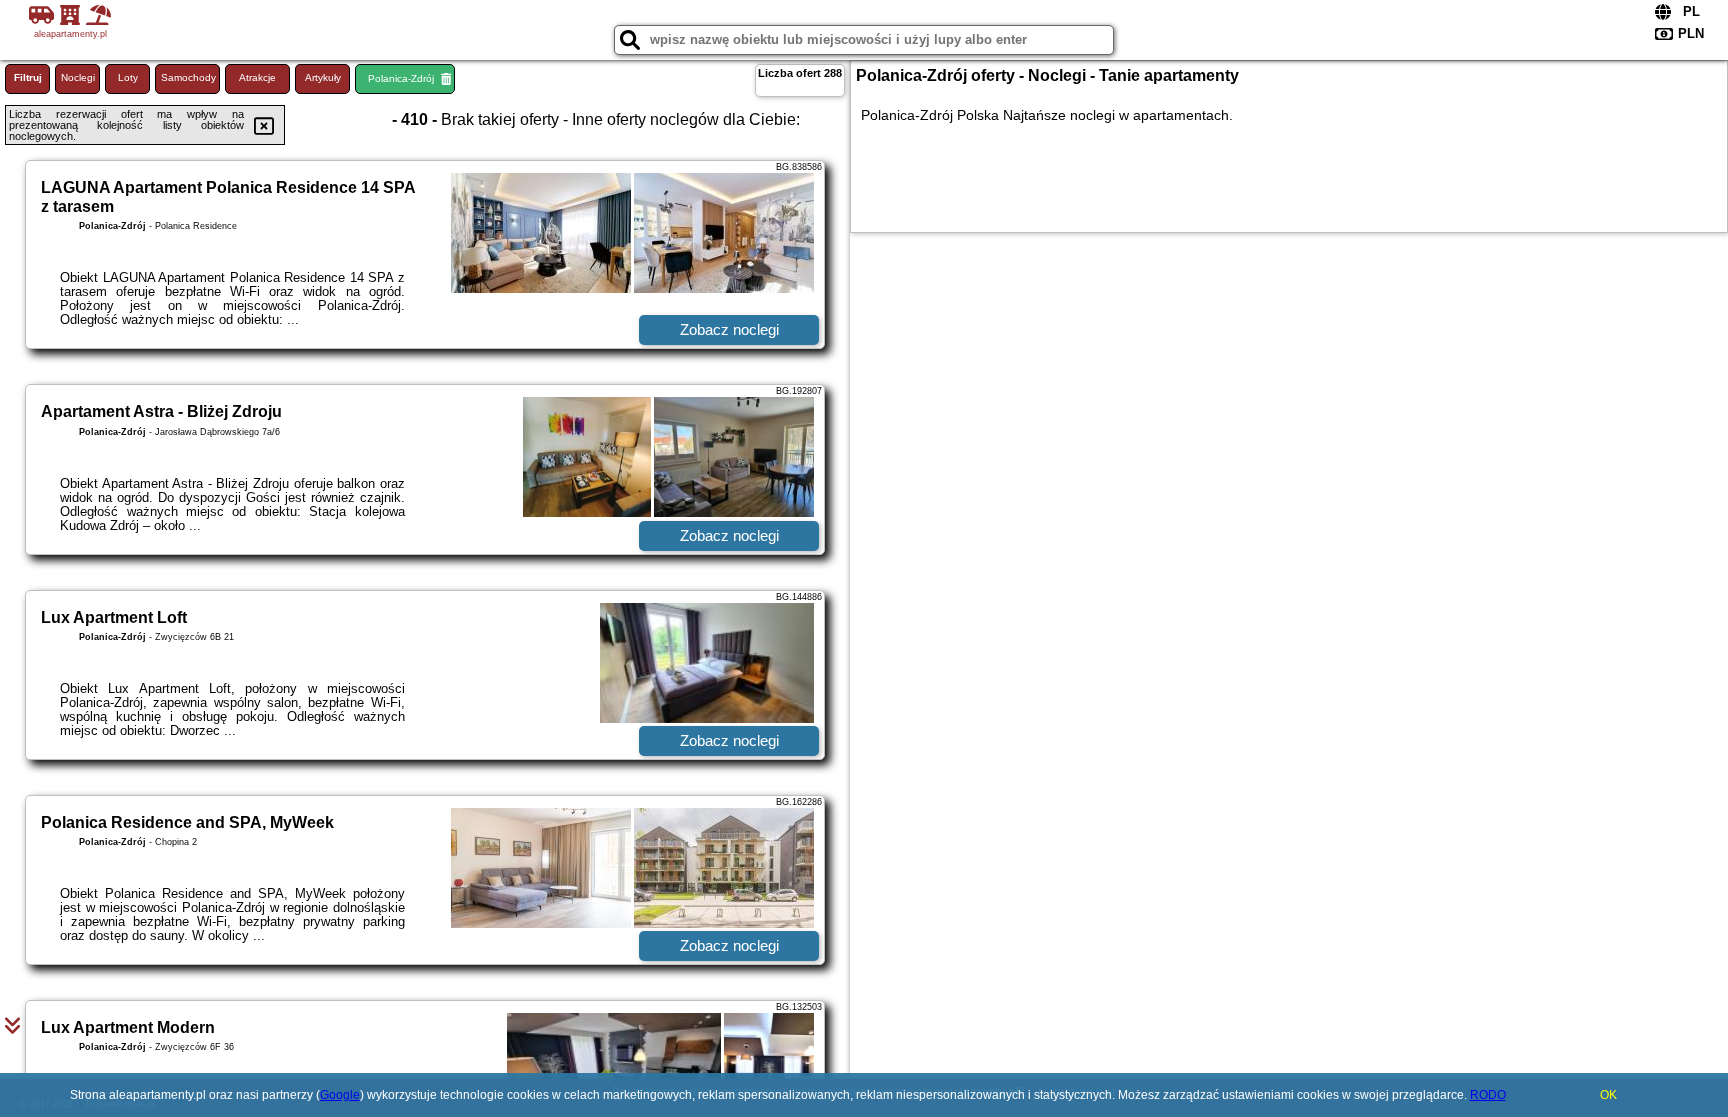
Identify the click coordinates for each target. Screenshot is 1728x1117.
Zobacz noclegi (729, 329)
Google (340, 1095)
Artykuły (323, 77)
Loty (128, 77)
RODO (1488, 1095)
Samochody (188, 77)
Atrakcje (257, 77)
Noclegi (78, 77)
